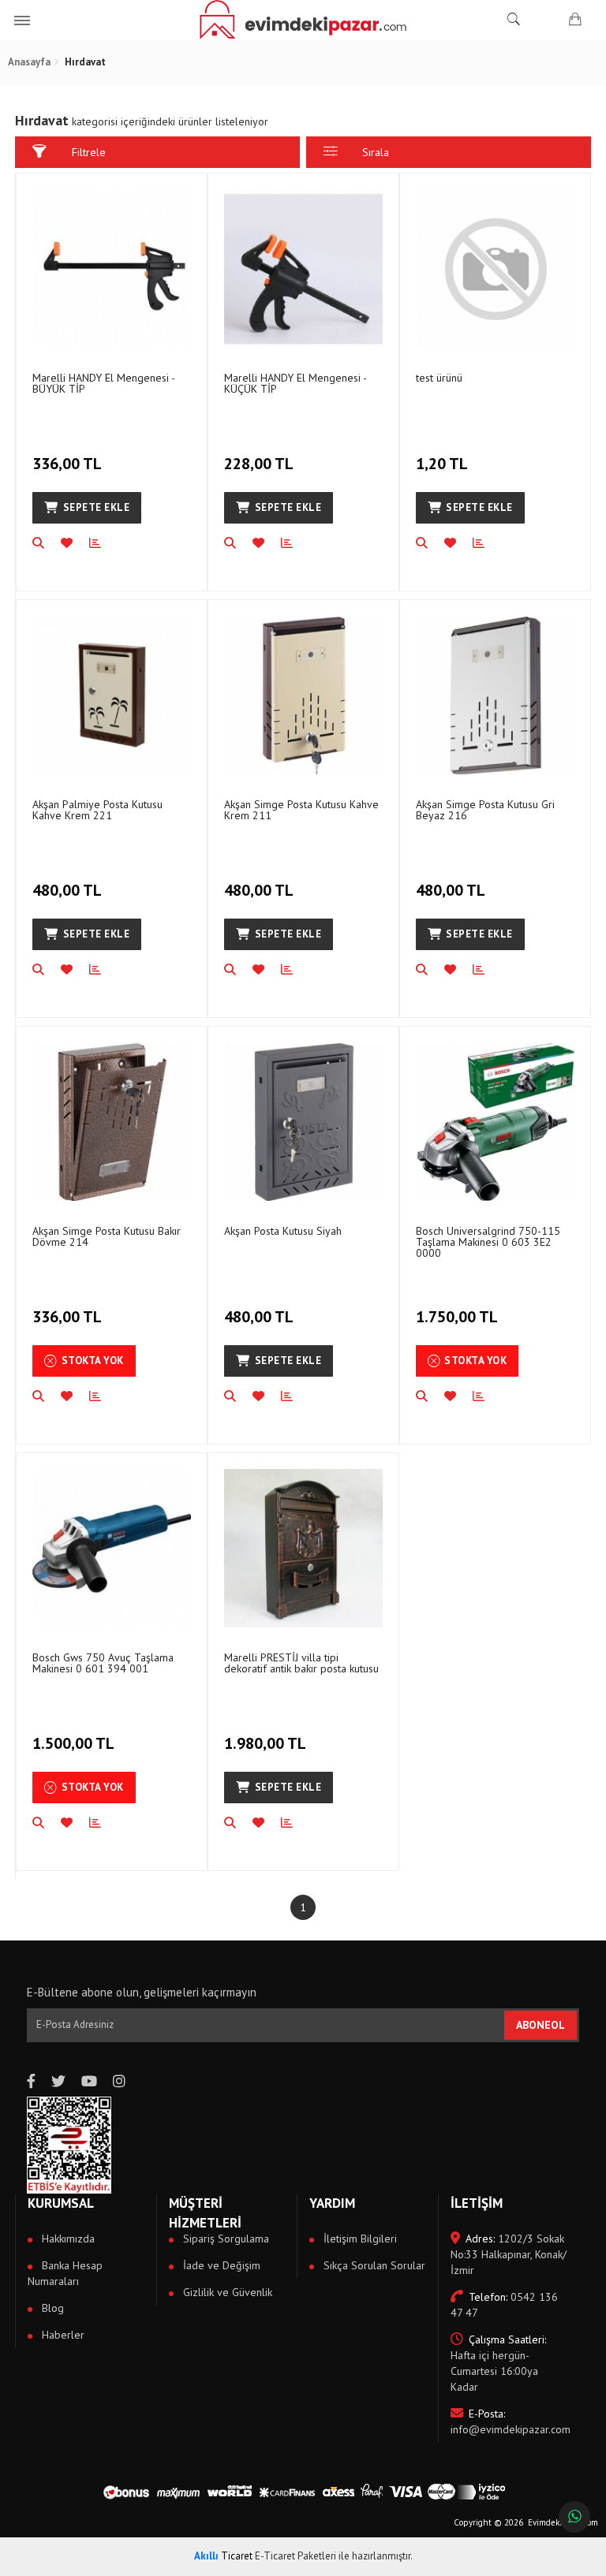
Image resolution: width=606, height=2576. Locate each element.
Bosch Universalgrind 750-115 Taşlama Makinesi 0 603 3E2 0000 (488, 1242)
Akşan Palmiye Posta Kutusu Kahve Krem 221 (97, 810)
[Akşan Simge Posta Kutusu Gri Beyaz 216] (495, 695)
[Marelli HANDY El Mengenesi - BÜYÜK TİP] (112, 268)
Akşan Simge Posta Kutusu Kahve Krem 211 (301, 810)
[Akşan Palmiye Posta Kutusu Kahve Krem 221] (112, 695)
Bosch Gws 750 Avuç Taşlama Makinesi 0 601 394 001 (103, 1663)
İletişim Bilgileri (359, 2239)
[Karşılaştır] (103, 543)
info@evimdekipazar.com (509, 2421)
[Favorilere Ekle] (75, 543)
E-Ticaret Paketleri (296, 2556)
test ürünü (439, 378)
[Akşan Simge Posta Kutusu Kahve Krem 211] (303, 695)
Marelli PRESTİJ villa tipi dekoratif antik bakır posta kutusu (301, 1663)
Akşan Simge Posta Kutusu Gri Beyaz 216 (485, 810)
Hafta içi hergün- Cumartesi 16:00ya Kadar (498, 2363)
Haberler (62, 2335)
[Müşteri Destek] (574, 2517)
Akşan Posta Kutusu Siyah (283, 1231)
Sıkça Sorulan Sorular (373, 2265)
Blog (51, 2308)
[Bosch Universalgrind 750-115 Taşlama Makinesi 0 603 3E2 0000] (495, 1122)
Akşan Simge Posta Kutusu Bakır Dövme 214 (107, 1236)
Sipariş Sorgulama (224, 2239)
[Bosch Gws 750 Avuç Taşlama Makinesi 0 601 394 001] (112, 1548)
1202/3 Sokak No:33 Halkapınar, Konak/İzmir (509, 2254)
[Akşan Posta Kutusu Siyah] (303, 1122)
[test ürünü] (495, 268)
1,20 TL (442, 464)
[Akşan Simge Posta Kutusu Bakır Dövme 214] (112, 1122)
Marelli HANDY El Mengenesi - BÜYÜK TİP (103, 383)
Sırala (376, 152)
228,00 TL (259, 464)
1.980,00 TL (265, 1743)
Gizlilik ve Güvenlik (226, 2292)
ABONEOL (541, 2025)
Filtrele (89, 152)
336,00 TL (67, 464)
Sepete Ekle (97, 507)
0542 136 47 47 (504, 2305)
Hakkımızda (67, 2239)
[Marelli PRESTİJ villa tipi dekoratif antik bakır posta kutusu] (303, 1548)
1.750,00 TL (457, 1317)
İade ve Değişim (220, 2265)
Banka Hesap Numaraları (65, 2273)
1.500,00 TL (73, 1743)
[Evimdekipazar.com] (303, 20)
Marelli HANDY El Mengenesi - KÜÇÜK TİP (295, 383)
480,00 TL (67, 890)
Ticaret (223, 2556)
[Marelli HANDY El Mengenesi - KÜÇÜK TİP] (303, 268)
